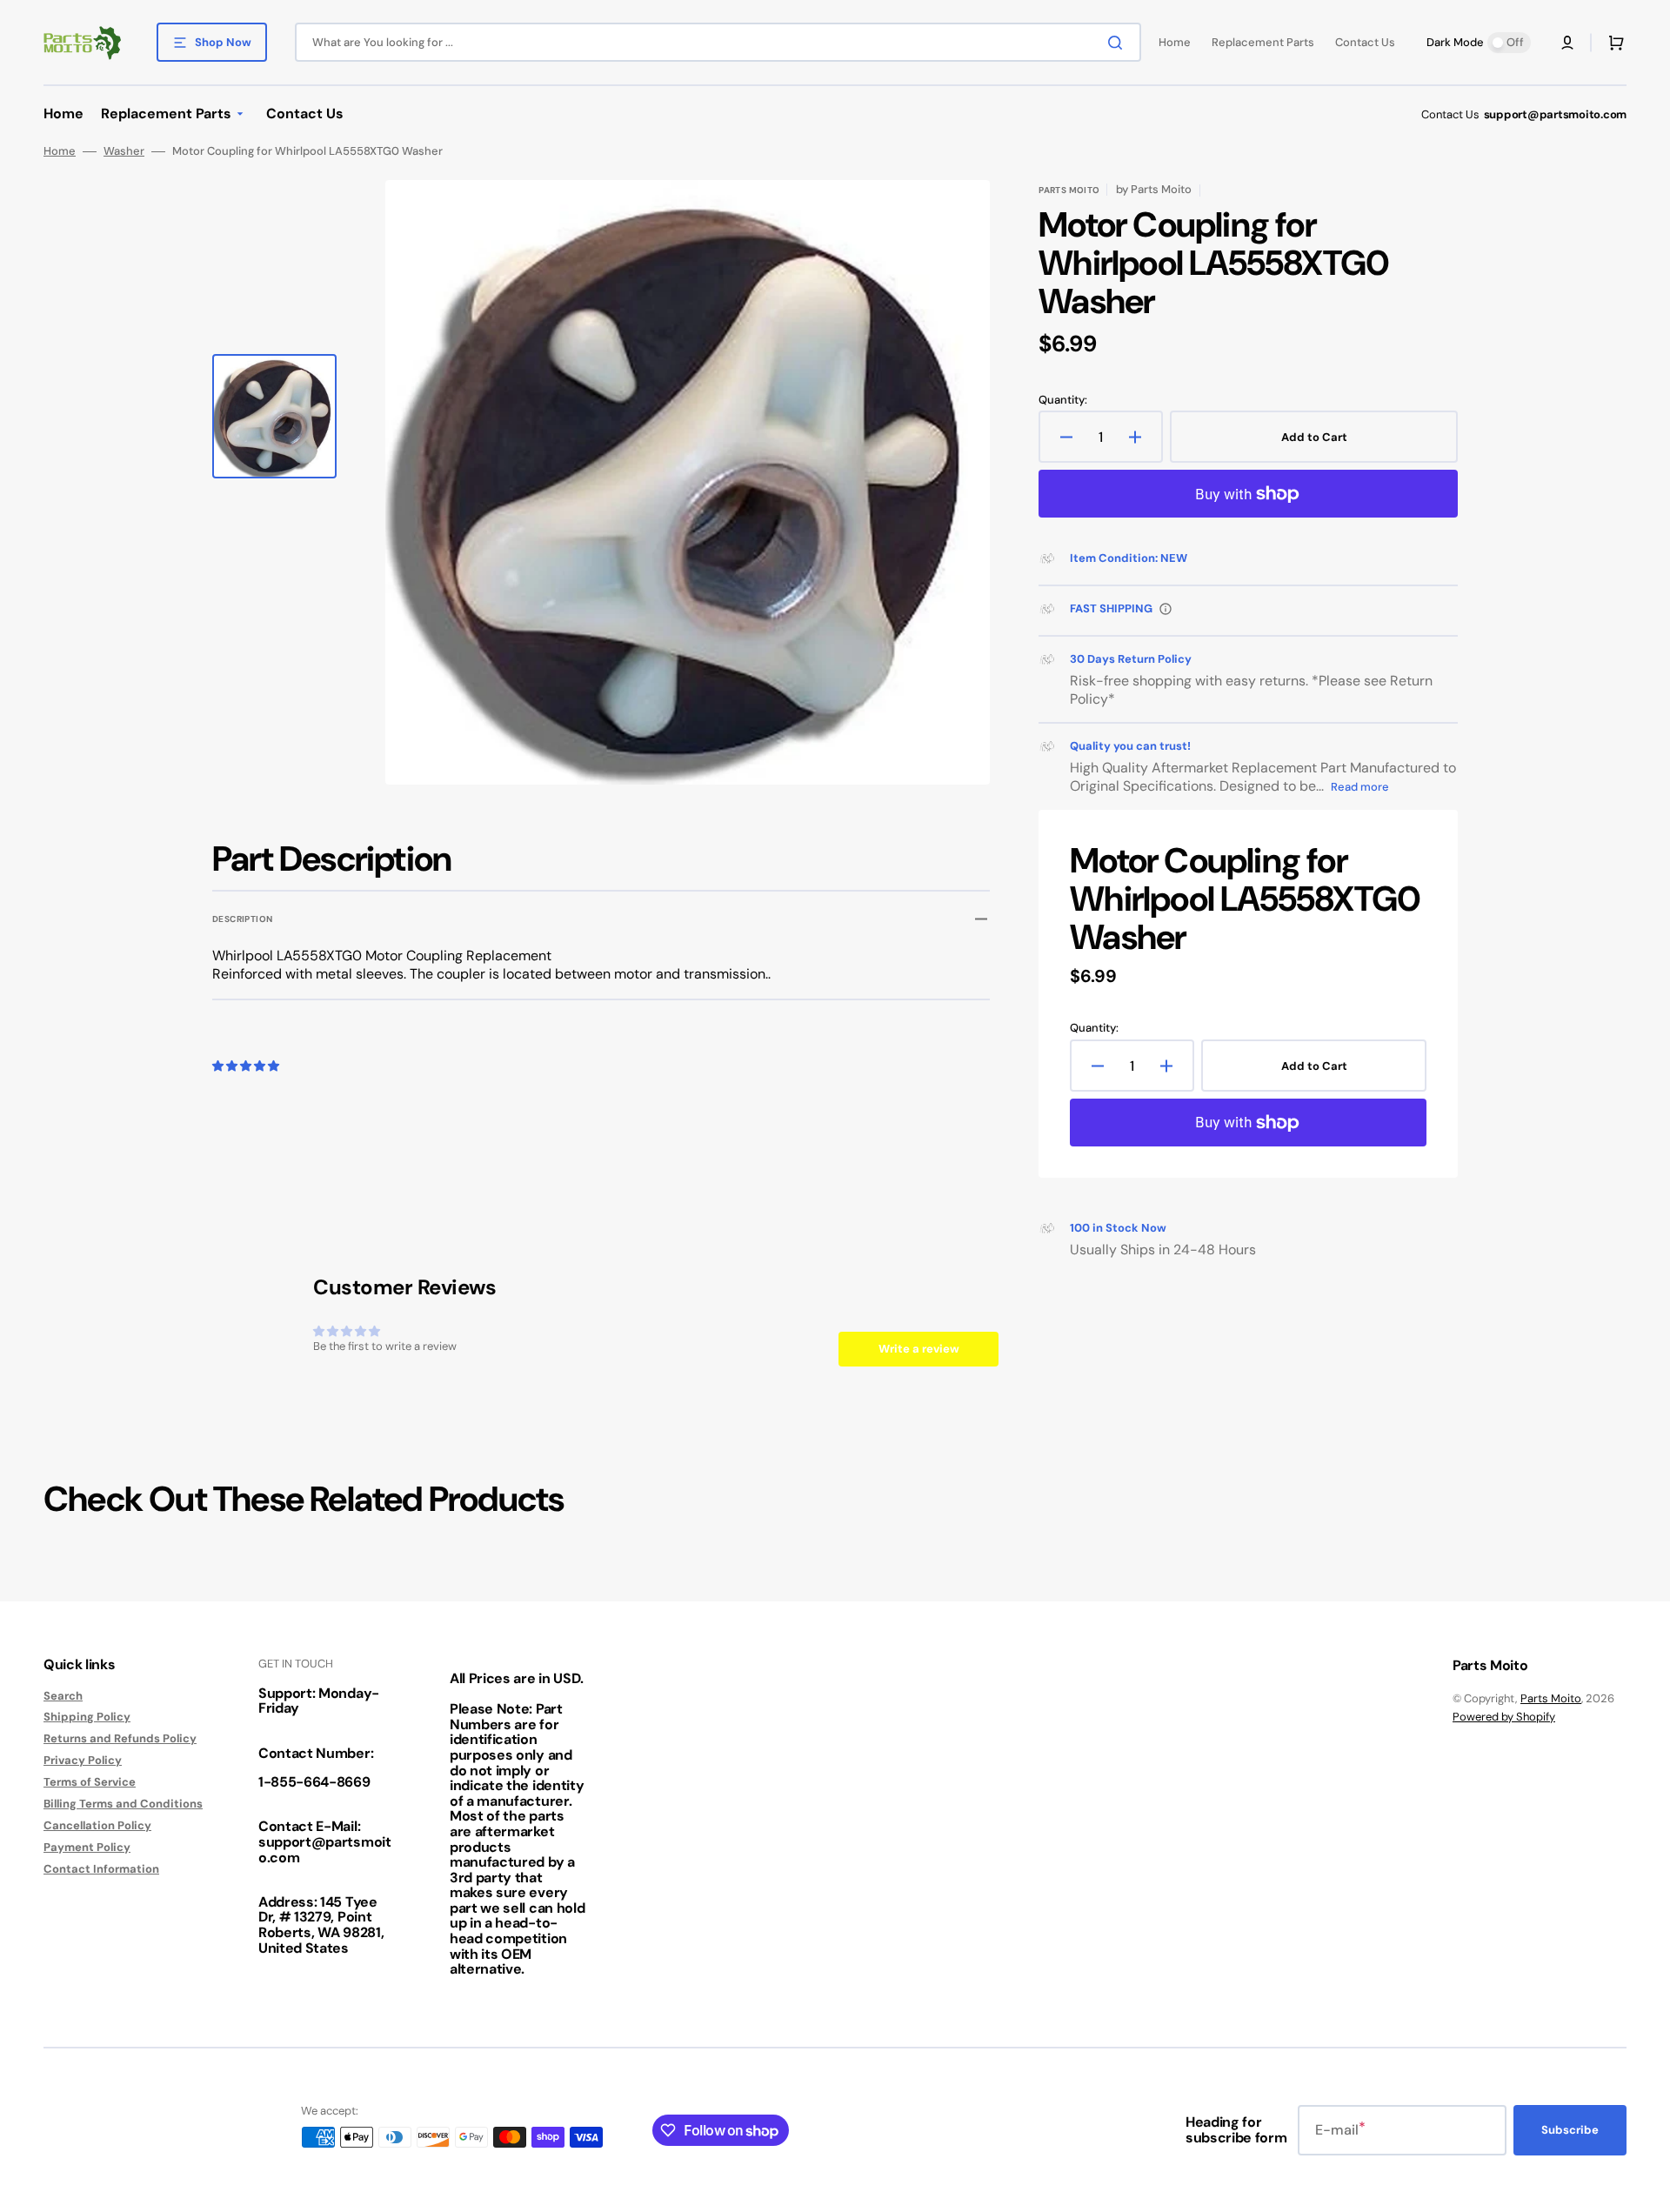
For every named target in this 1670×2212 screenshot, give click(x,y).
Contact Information (101, 1869)
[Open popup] (1166, 609)
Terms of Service (90, 1782)
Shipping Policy (87, 1717)
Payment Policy (87, 1847)
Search (63, 1696)
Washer (124, 151)
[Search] (1119, 43)
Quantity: (1063, 400)
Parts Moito (1551, 1698)
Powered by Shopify (1504, 1717)
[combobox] (718, 42)
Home (60, 151)
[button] (1567, 43)
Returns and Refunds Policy (120, 1738)
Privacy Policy (83, 1760)
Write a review (919, 1349)
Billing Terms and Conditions (123, 1804)
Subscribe (1570, 2130)
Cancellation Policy (97, 1825)
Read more (1360, 787)
